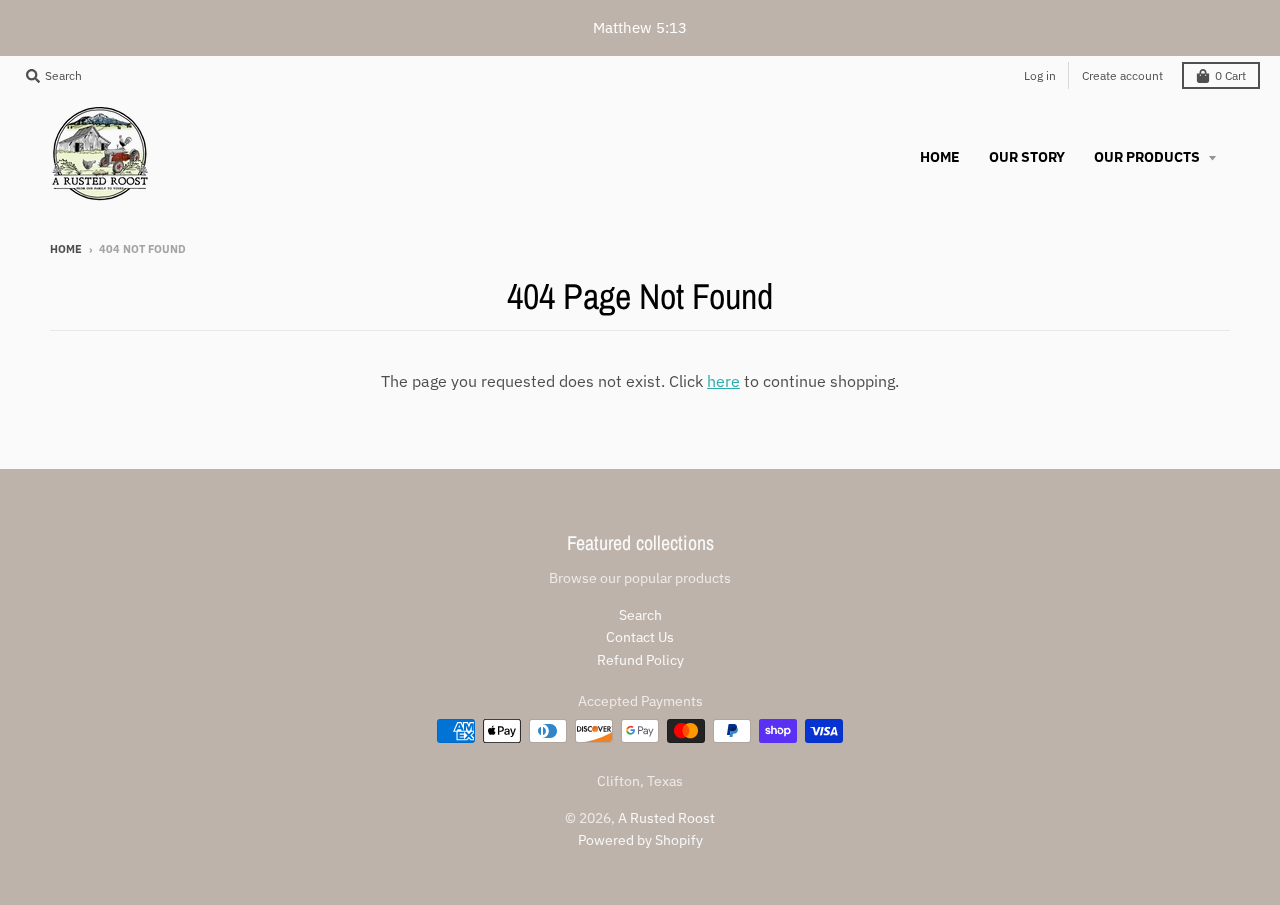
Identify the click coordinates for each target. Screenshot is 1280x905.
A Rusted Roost (666, 818)
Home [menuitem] (940, 157)
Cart (1230, 75)
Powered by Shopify (640, 840)
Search (640, 615)
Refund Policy (640, 660)
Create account (1122, 75)
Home (66, 249)
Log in (1040, 75)
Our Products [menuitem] (1148, 157)
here (723, 381)
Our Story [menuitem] (1027, 157)
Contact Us (640, 637)
